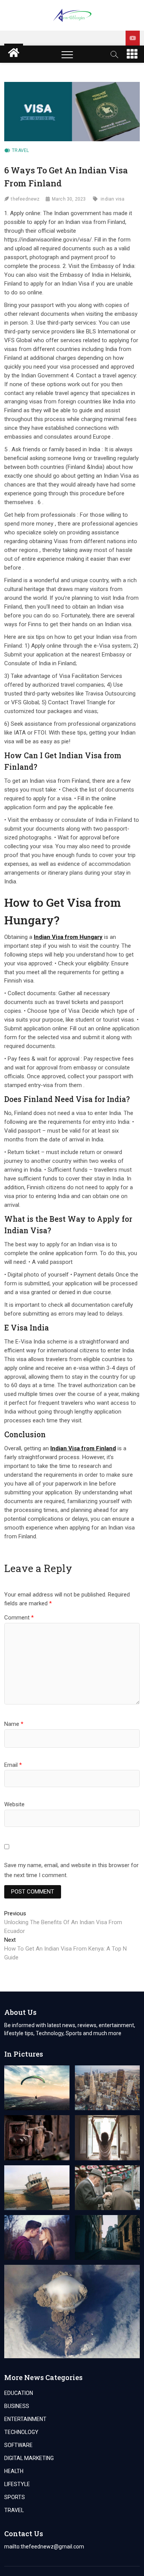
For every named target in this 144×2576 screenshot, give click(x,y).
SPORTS (15, 2497)
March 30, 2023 (69, 199)
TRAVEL (20, 150)
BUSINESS (17, 2406)
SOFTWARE (18, 2445)
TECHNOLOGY (21, 2432)
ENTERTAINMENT (25, 2419)
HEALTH (14, 2471)
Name (14, 1724)
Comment (19, 1618)
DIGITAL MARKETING (29, 2458)
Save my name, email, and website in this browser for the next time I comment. (71, 1870)
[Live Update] (133, 38)
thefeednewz (25, 199)
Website (14, 1804)
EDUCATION (19, 2393)
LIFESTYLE (17, 2484)
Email (13, 1765)
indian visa (113, 199)
